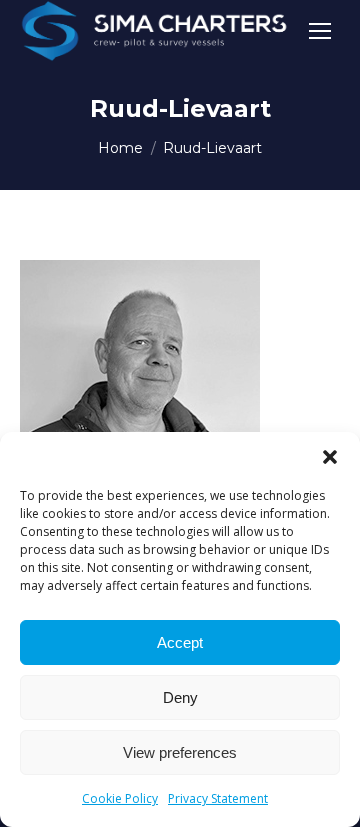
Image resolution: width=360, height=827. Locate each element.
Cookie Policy (120, 798)
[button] (330, 457)
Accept (180, 642)
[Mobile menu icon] (320, 31)
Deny (180, 697)
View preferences (180, 752)
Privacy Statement (218, 798)
